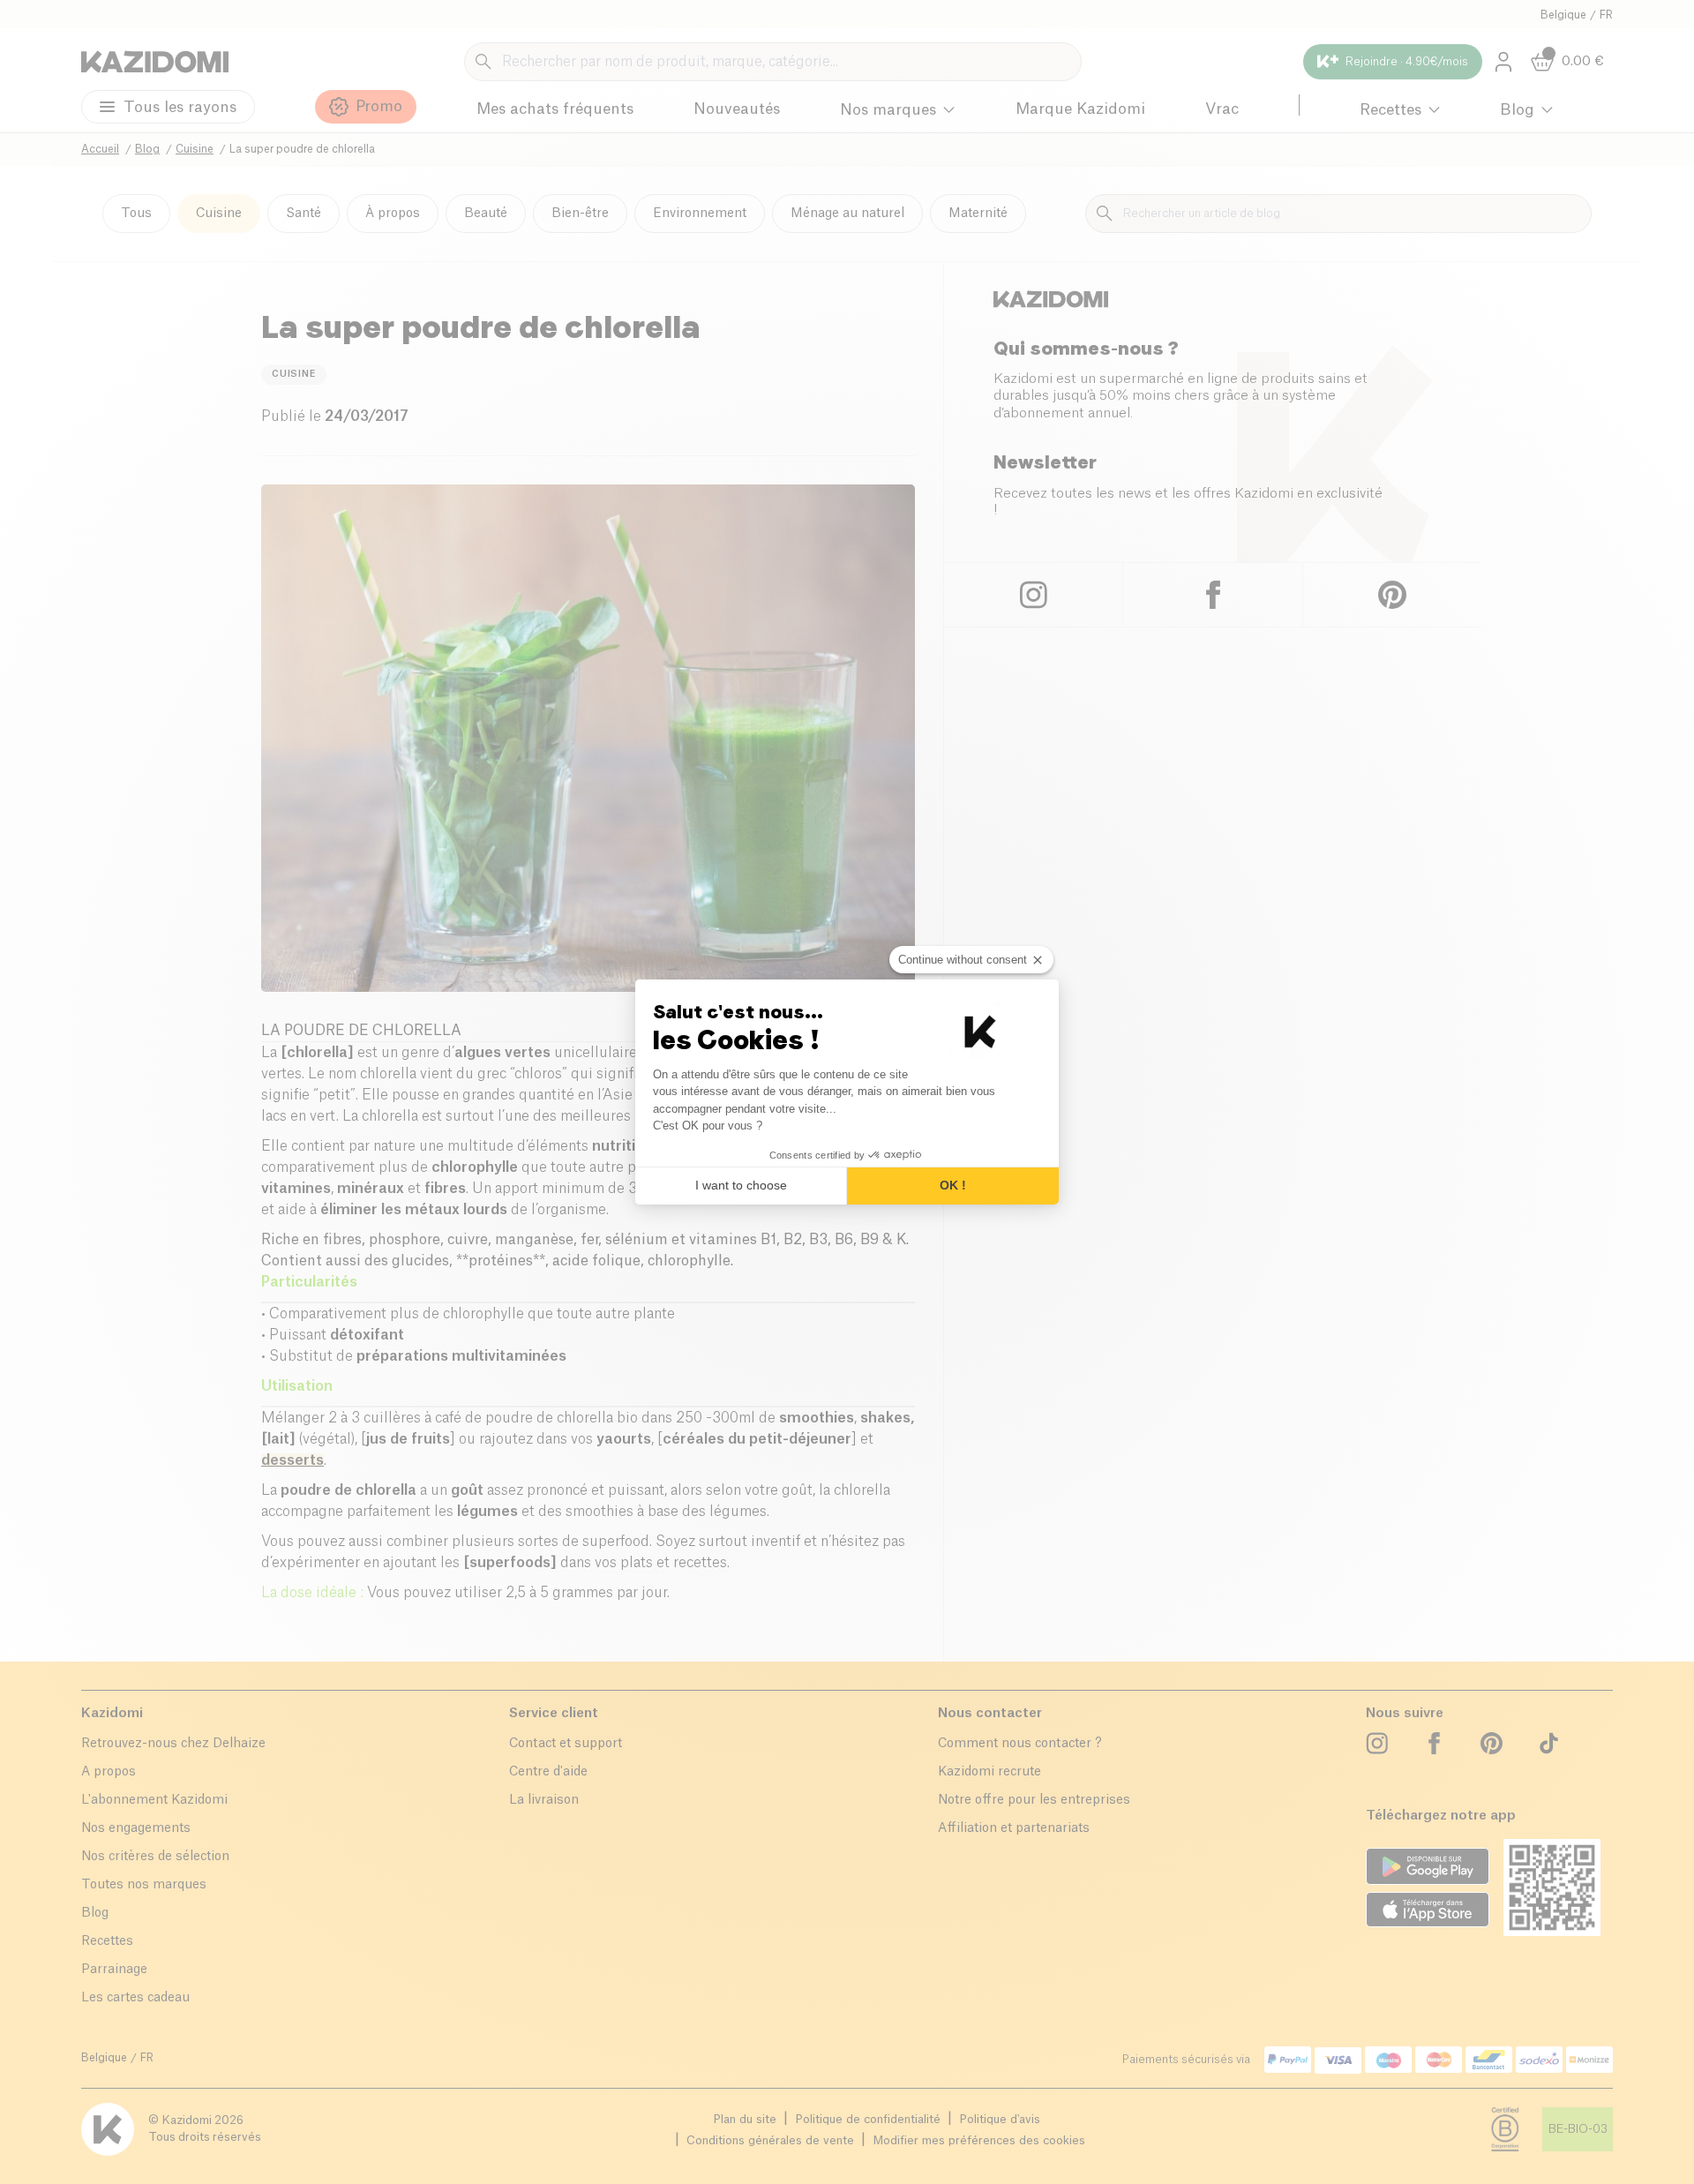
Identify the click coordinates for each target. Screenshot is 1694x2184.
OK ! (953, 1185)
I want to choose (741, 1185)
